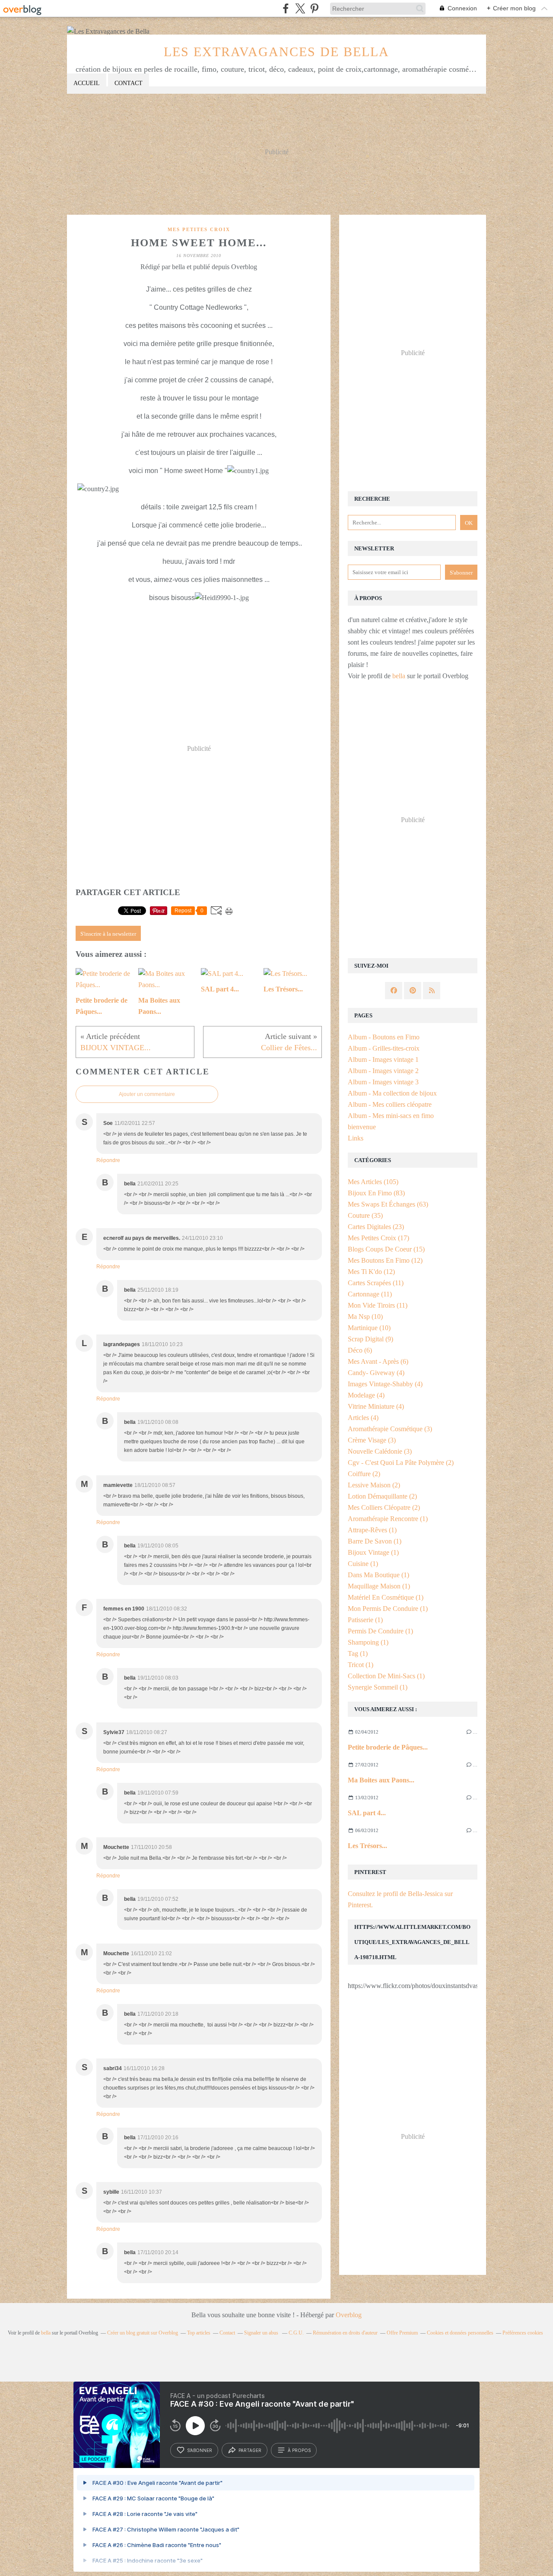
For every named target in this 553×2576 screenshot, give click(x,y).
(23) (376, 1227)
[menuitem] (87, 84)
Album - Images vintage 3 (383, 1082)
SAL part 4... (367, 1813)
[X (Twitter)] (300, 8)
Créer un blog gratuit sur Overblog (143, 2333)
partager (250, 2450)
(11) (376, 1283)
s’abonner (200, 2450)
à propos (299, 2450)
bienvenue (362, 1127)
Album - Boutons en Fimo (384, 1037)
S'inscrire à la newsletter (108, 934)
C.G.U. (296, 2333)
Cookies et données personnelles (460, 2333)
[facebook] (286, 8)
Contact (129, 83)
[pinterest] (314, 8)
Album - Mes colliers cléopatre (390, 1104)
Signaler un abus (262, 2333)
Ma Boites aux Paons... (381, 1780)
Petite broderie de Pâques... (388, 1747)
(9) (370, 1339)
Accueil (87, 83)
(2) (401, 1463)
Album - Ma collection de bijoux (392, 1093)
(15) (386, 1249)
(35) (365, 1215)
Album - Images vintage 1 (383, 1059)
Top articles (199, 2333)
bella (399, 676)
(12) (385, 1260)
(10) (365, 1317)
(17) (378, 1238)
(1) (388, 1519)
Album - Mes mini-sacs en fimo (391, 1116)
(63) (388, 1204)
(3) (390, 1429)
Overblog (349, 2315)
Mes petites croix (199, 229)
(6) (360, 1350)
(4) (376, 1373)
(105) (373, 1182)
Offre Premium (402, 2333)
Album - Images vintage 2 (383, 1071)
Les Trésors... (367, 1846)
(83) (376, 1193)
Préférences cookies (523, 2333)
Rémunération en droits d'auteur (345, 2333)
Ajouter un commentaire (147, 1094)
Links (356, 1138)
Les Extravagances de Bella (276, 52)
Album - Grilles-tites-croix (384, 1048)
